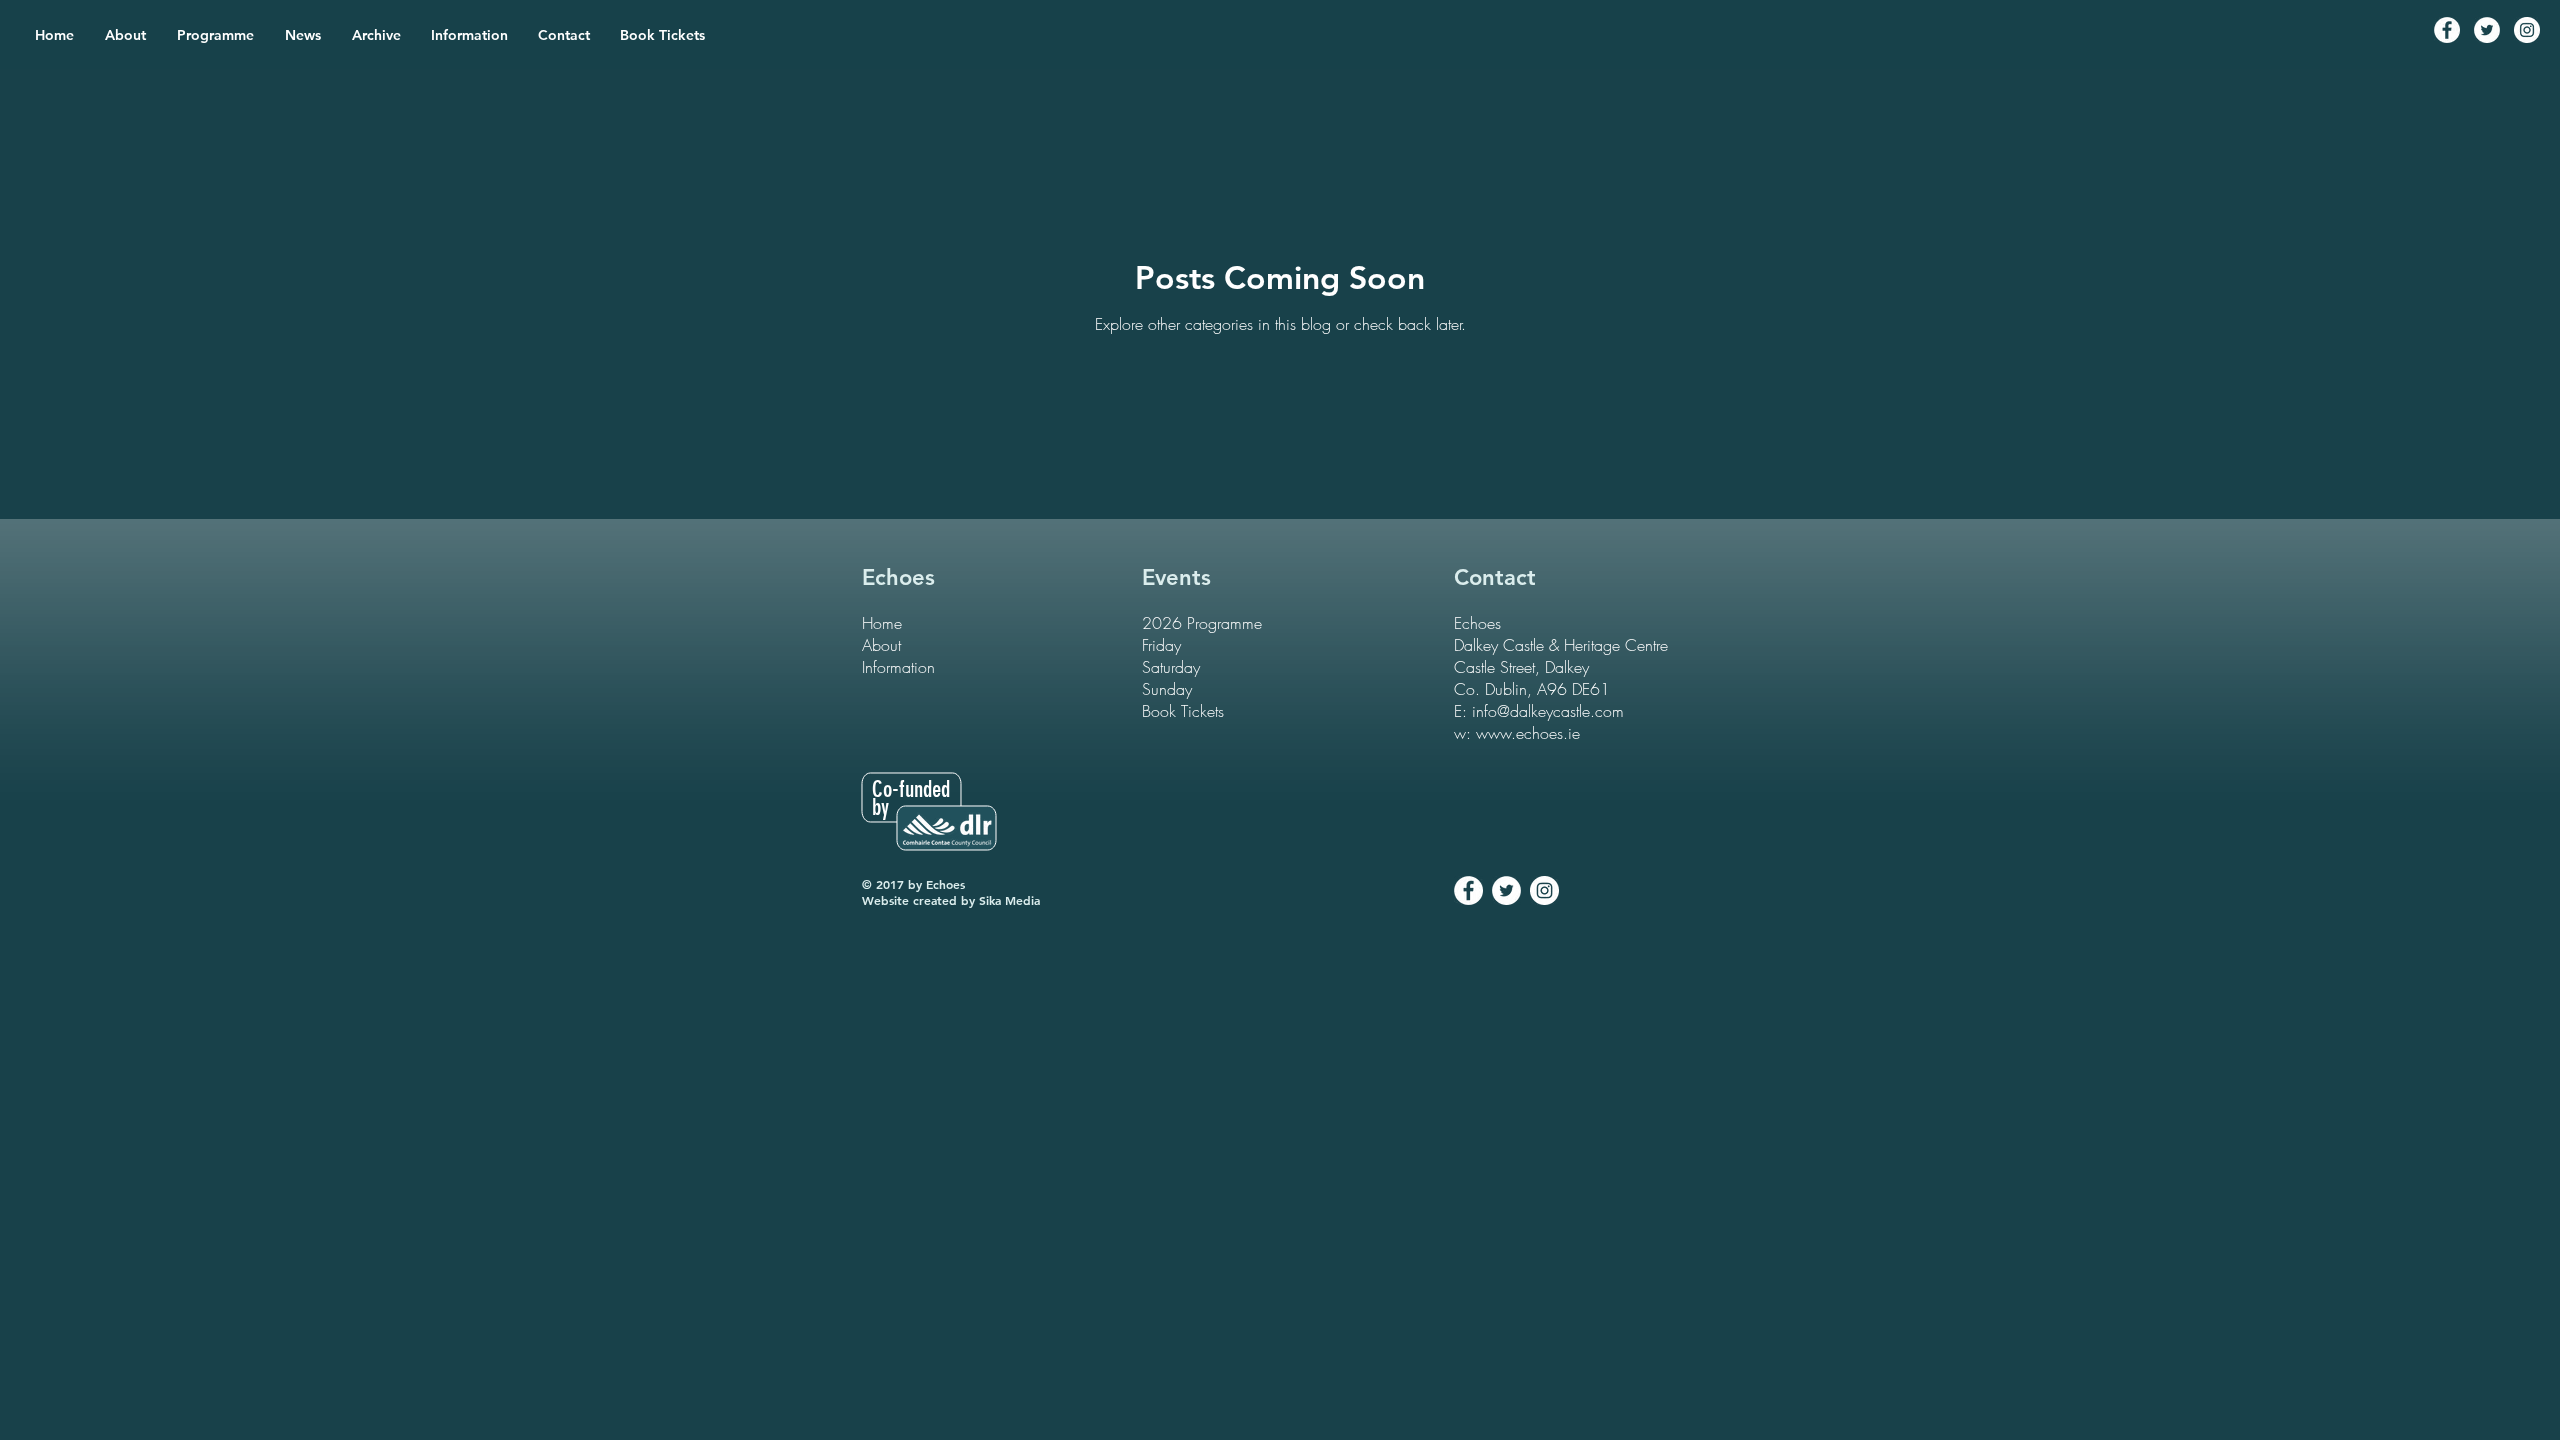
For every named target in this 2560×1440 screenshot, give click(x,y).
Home (882, 623)
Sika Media (1009, 900)
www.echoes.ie (1528, 733)
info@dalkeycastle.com (1548, 711)
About (881, 645)
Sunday (1167, 689)
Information (898, 667)
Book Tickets (1183, 711)
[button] (216, 35)
